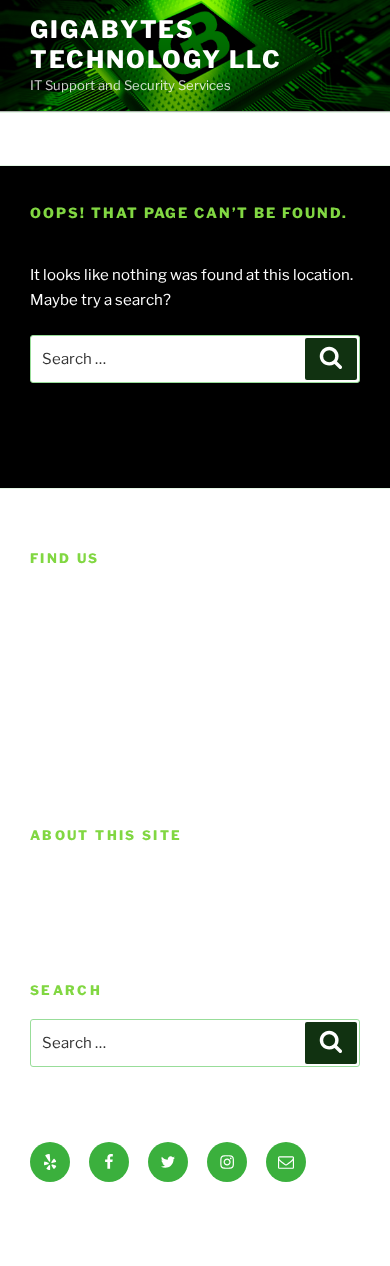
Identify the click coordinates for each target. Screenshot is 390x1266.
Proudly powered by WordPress (130, 1217)
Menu (206, 138)
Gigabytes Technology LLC (156, 44)
